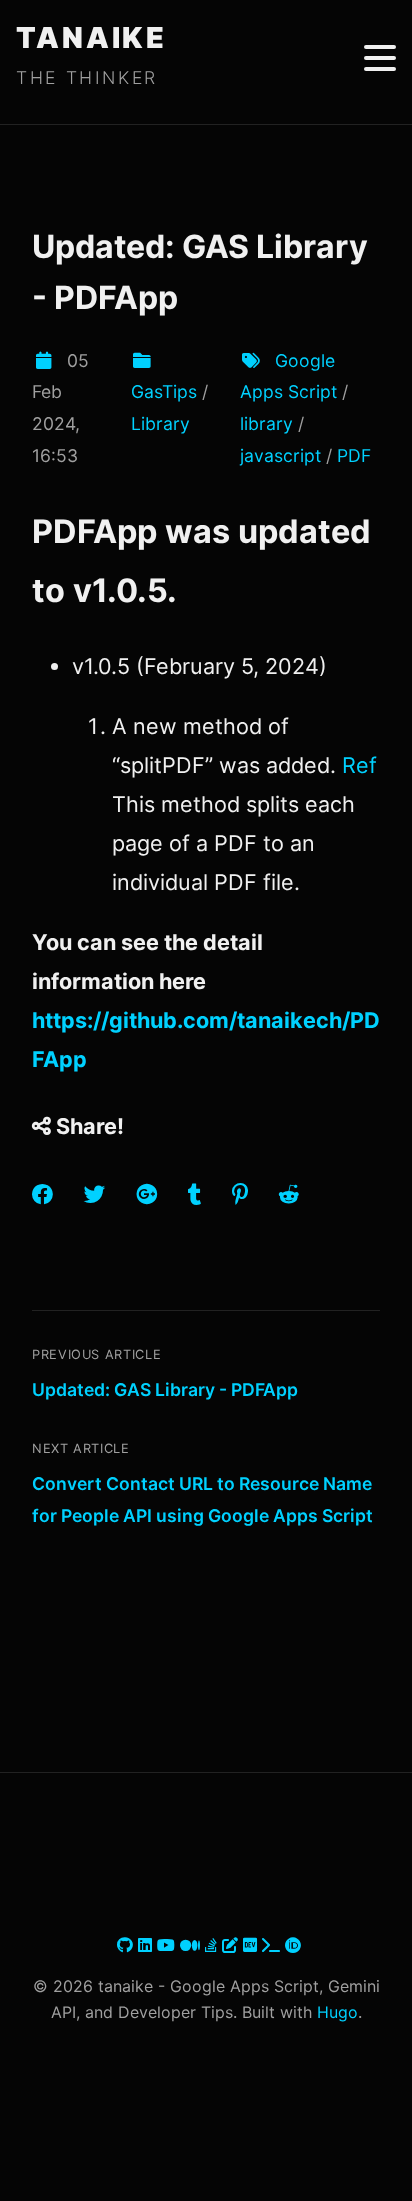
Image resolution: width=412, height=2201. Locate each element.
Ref (359, 765)
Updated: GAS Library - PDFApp (165, 1389)
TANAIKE (91, 37)
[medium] (192, 1945)
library (266, 423)
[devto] (252, 1945)
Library (160, 423)
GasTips (164, 391)
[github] (127, 1945)
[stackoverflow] (213, 1945)
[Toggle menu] (380, 58)
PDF (354, 455)
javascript (280, 455)
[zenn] (232, 1945)
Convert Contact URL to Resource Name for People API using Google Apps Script (202, 1499)
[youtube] (168, 1945)
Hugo (337, 2012)
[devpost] (273, 1945)
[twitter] (114, 1945)
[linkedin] (147, 1945)
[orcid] (293, 1945)
